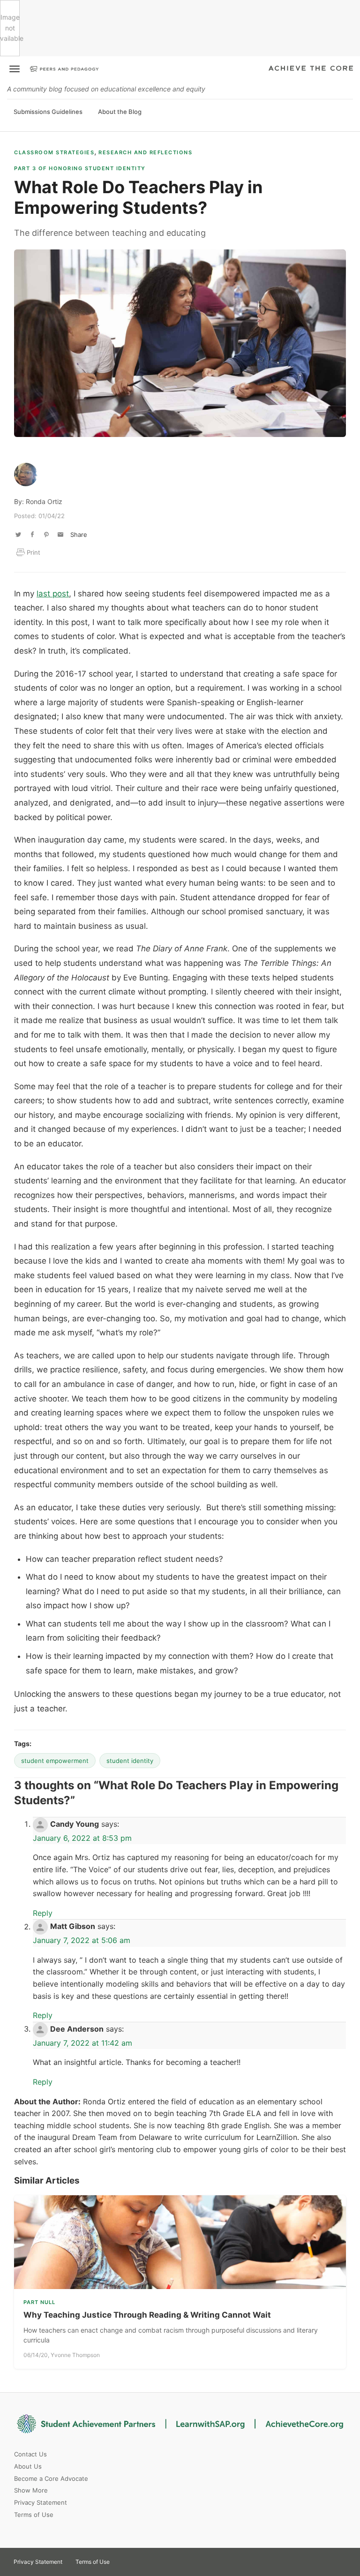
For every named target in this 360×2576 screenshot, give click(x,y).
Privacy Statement (41, 2502)
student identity (130, 1761)
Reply (43, 1913)
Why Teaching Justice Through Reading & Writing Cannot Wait (147, 2315)
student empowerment (55, 1761)
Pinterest (142, 2559)
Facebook (158, 2559)
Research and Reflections (145, 152)
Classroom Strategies (54, 152)
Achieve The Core (311, 69)
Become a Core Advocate (51, 2478)
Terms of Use (34, 2515)
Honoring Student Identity (80, 168)
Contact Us (30, 2454)
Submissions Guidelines (48, 112)
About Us (28, 2466)
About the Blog (120, 112)
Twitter (125, 2559)
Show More (31, 2490)
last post (53, 594)
